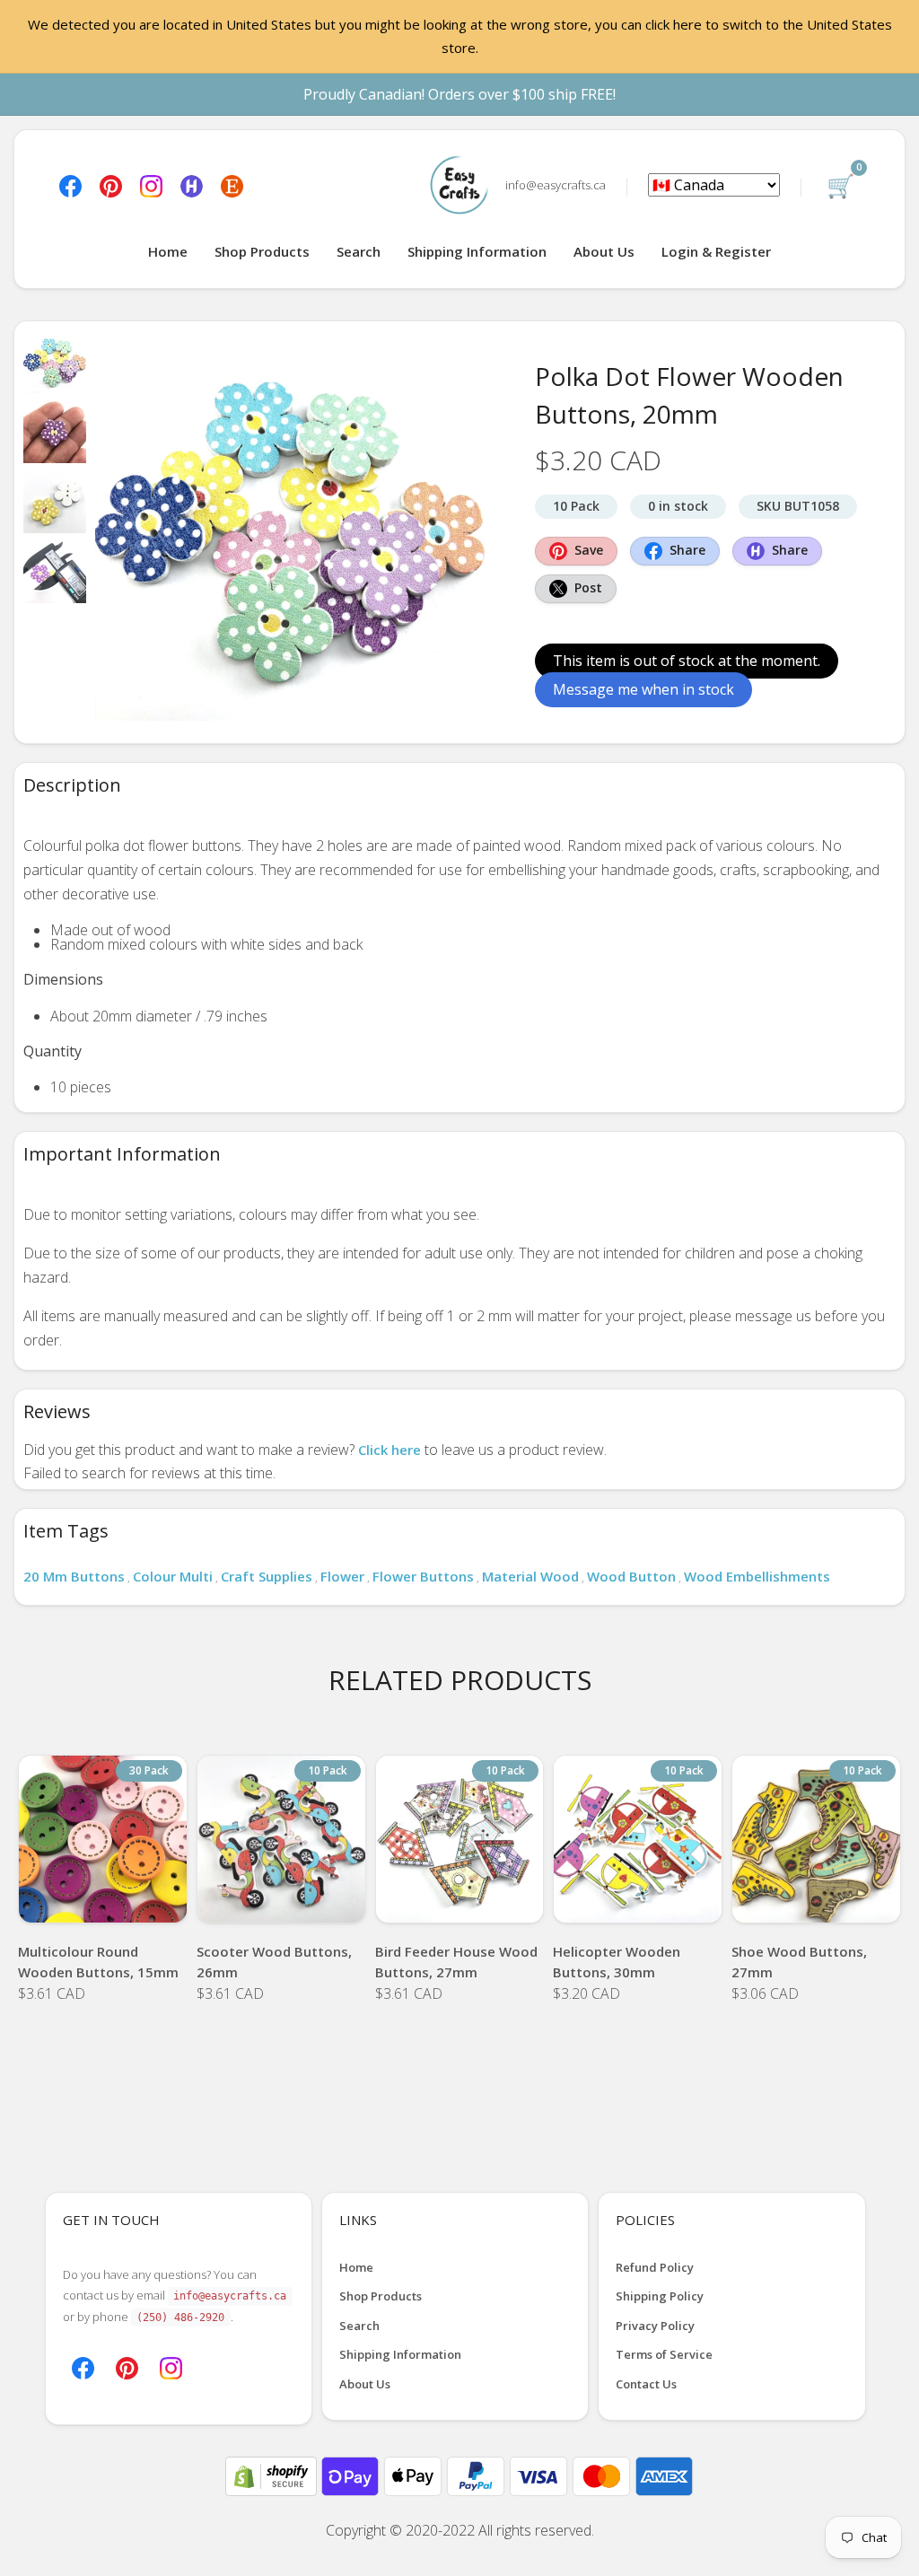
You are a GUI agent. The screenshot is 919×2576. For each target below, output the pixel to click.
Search (359, 251)
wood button (631, 1576)
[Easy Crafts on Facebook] (70, 185)
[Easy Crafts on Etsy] (232, 185)
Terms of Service (664, 2354)
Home (168, 251)
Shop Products (262, 251)
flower (342, 1576)
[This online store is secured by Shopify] (273, 2475)
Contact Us (646, 2384)
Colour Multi (173, 1576)
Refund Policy (655, 2267)
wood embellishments (757, 1576)
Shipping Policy (660, 2296)
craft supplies (267, 1576)
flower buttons (423, 1576)
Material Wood (530, 1576)
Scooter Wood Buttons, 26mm (274, 1962)
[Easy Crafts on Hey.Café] (192, 185)
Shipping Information (477, 251)
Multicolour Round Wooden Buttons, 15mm (98, 1962)
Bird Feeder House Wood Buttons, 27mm (456, 1962)
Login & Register (716, 251)
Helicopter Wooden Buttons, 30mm (617, 1962)
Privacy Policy (655, 2326)
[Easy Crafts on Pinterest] (111, 185)
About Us (604, 251)
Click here (389, 1450)
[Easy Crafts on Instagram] (151, 185)
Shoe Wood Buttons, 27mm (799, 1962)
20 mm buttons (74, 1576)
